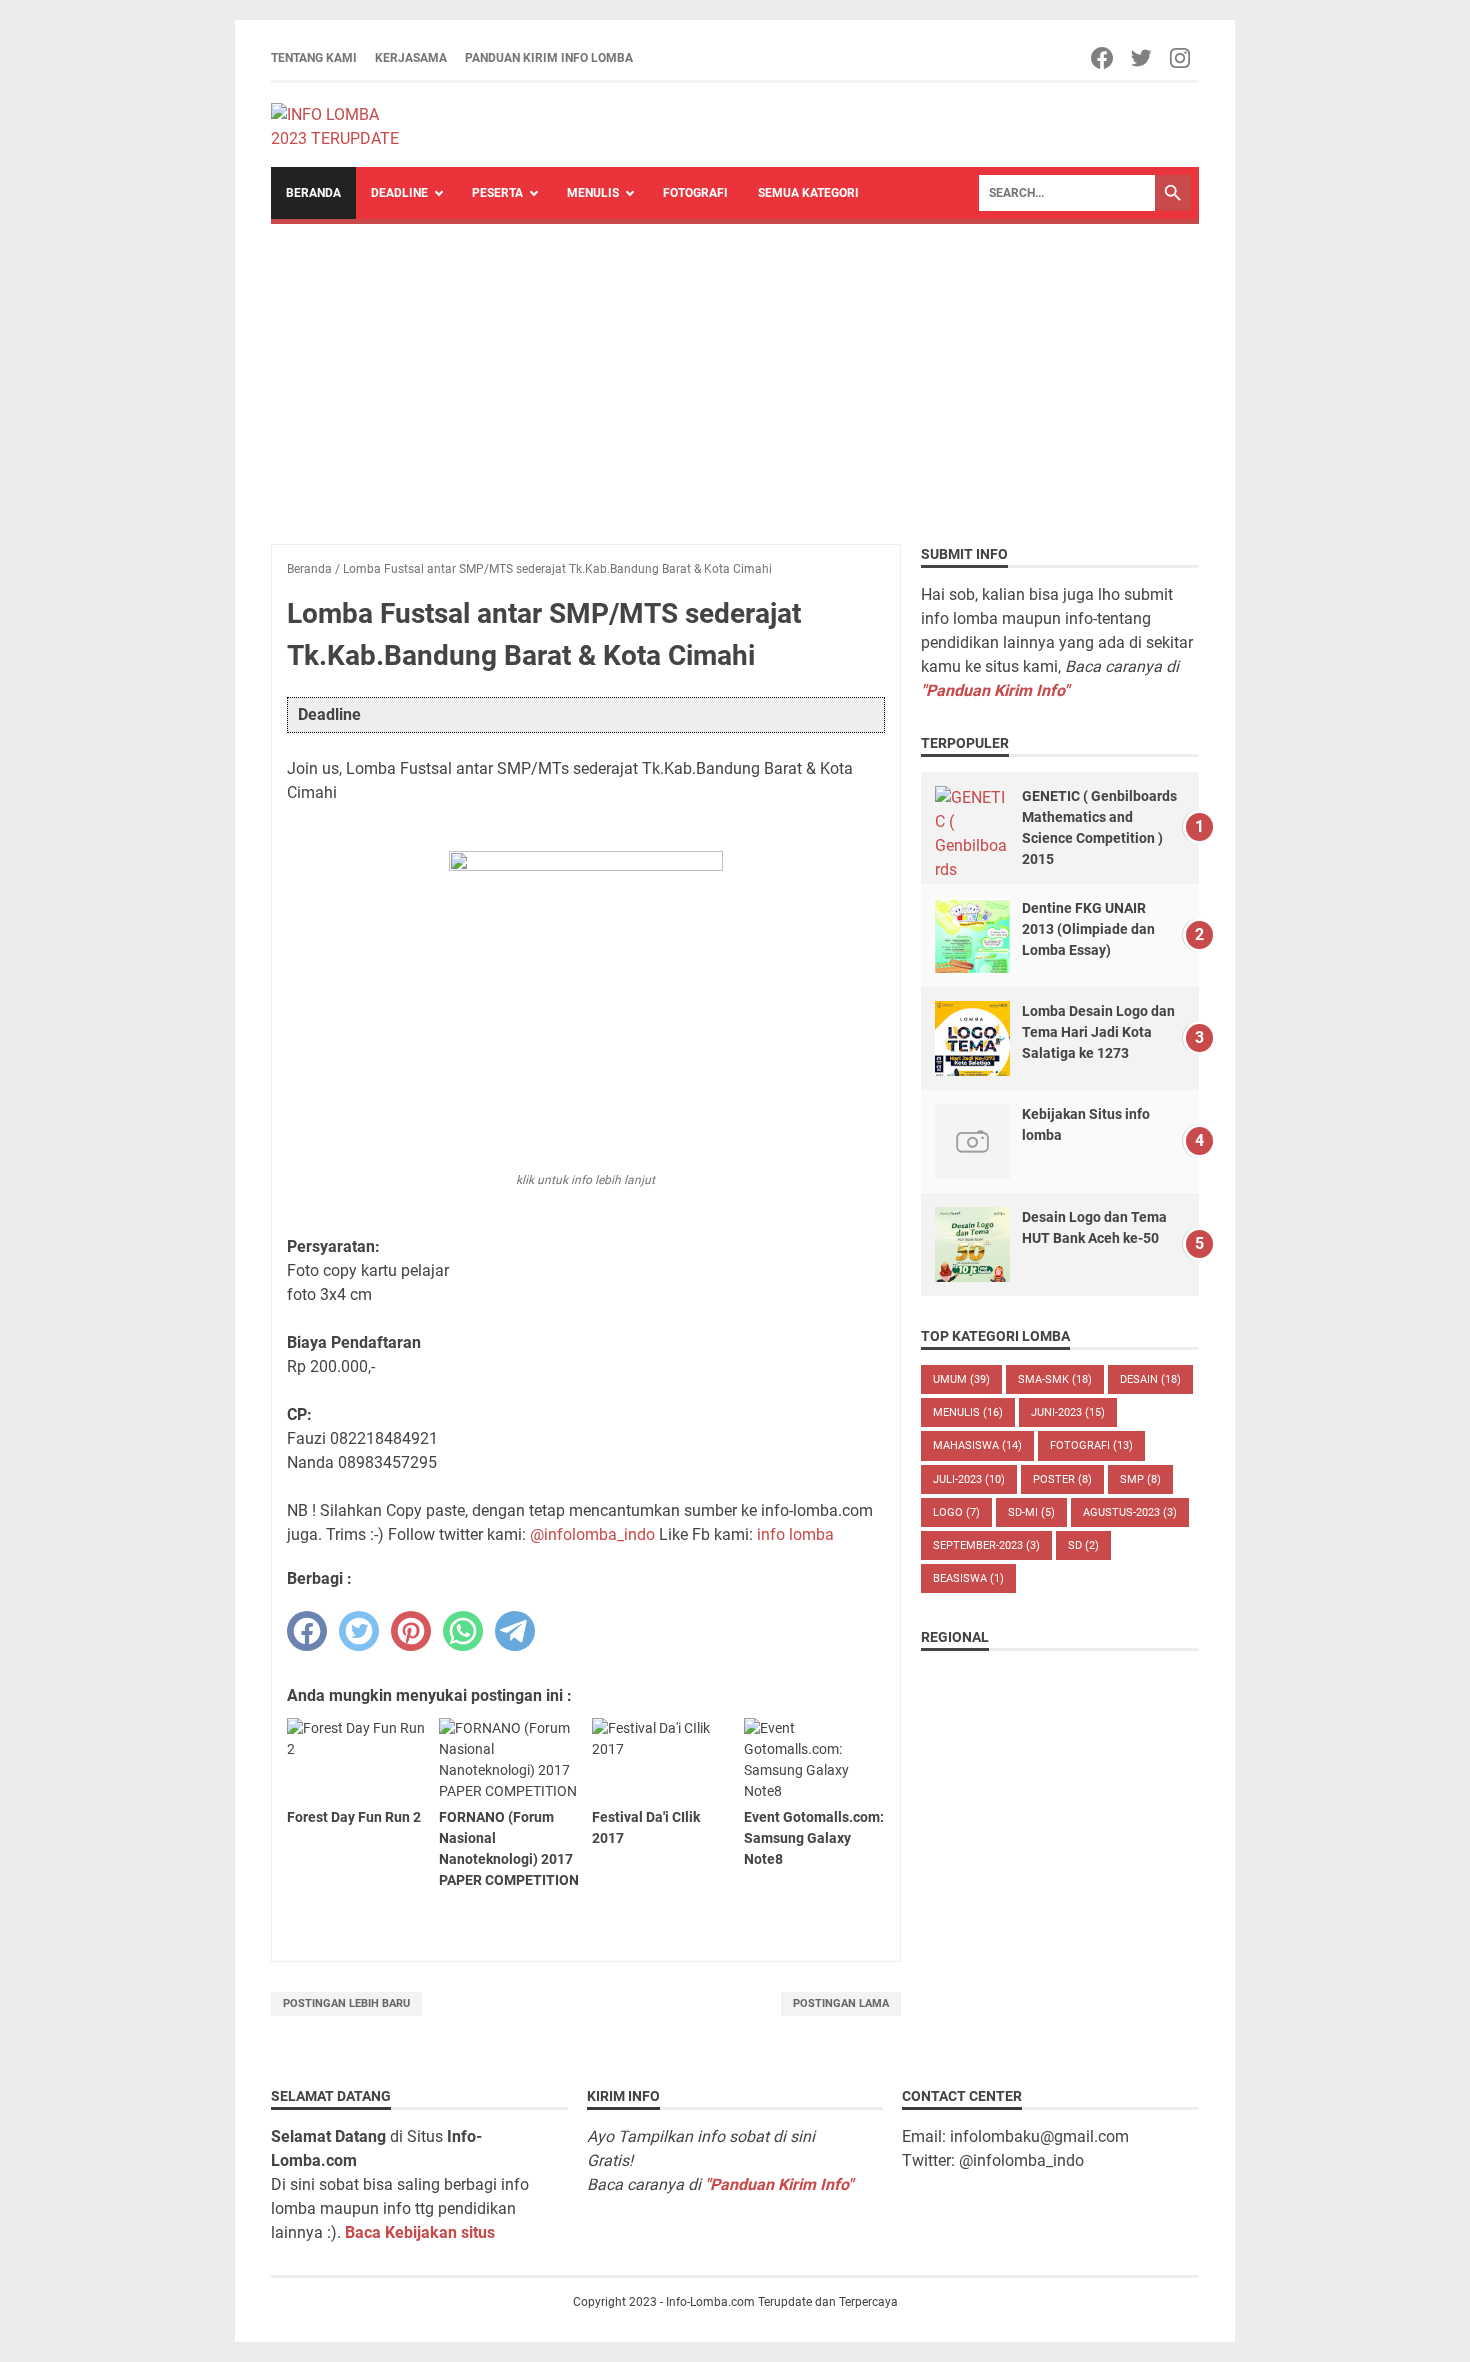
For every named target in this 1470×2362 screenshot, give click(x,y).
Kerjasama (411, 58)
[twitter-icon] (1142, 58)
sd (1083, 1545)
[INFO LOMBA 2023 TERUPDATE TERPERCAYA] (344, 125)
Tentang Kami (314, 58)
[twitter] (359, 1631)
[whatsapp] (463, 1631)
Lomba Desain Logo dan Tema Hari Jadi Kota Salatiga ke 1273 (1098, 1032)
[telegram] (515, 1631)
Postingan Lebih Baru (346, 2003)
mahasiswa (977, 1445)
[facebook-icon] (1103, 58)
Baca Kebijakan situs (420, 2232)
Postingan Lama (841, 2003)
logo (956, 1512)
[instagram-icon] (1181, 58)
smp (1140, 1479)
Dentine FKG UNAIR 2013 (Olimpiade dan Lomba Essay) (1088, 929)
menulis (968, 1412)
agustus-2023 (1130, 1512)
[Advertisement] (735, 374)
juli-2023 (969, 1479)
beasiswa (968, 1578)
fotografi (1091, 1445)
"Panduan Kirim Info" (995, 690)
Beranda (313, 193)
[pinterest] (411, 1631)
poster (1062, 1479)
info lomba (795, 1534)
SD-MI (1031, 1512)
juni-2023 (1068, 1412)
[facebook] (307, 1631)
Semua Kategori (808, 193)
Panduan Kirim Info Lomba (549, 58)
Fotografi (695, 193)
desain (1150, 1379)
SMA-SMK (1055, 1379)
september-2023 (986, 1545)
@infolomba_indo (592, 1534)
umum (961, 1379)
